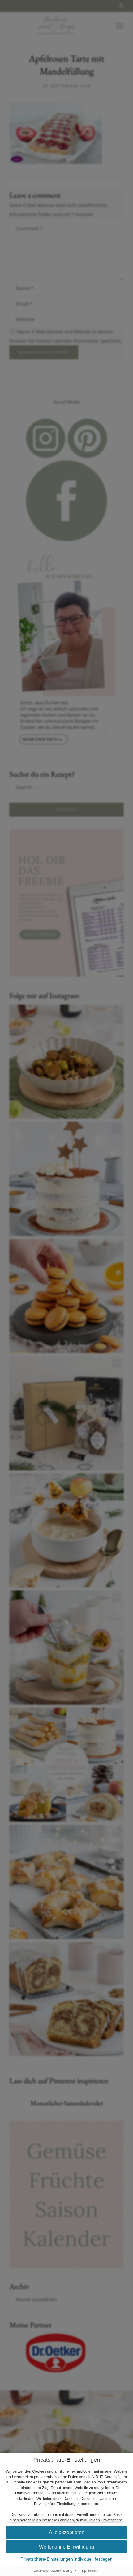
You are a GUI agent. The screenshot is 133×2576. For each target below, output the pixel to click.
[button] (66, 2532)
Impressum (90, 2570)
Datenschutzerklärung (53, 2570)
